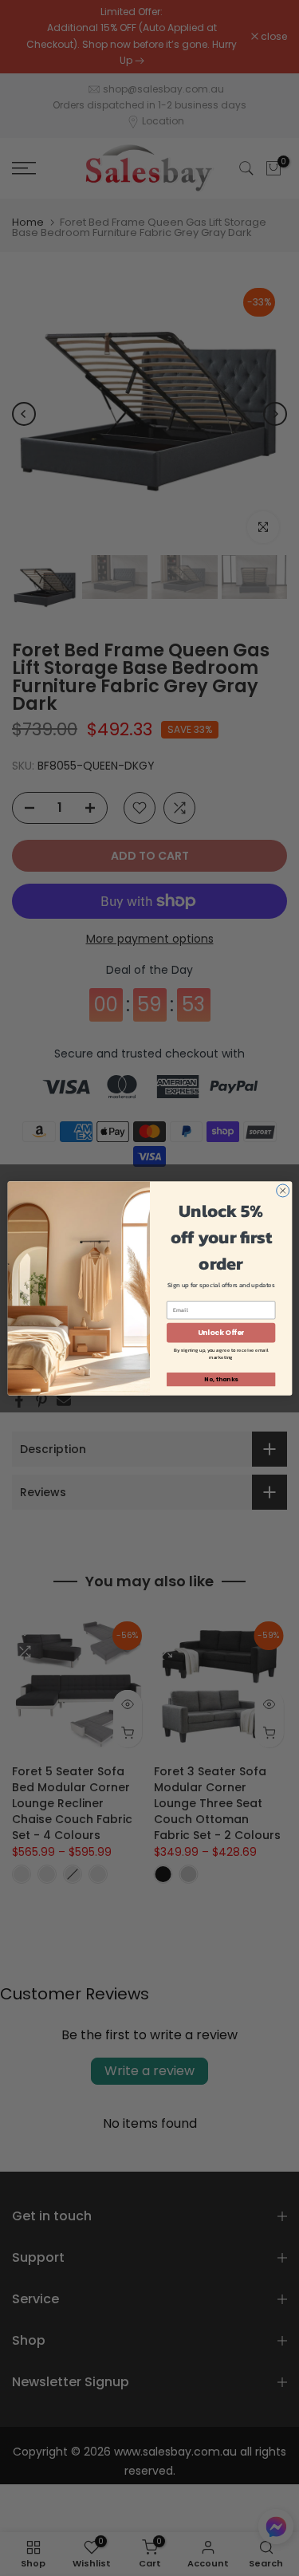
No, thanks (221, 1379)
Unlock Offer (220, 1332)
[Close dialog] (282, 1190)
